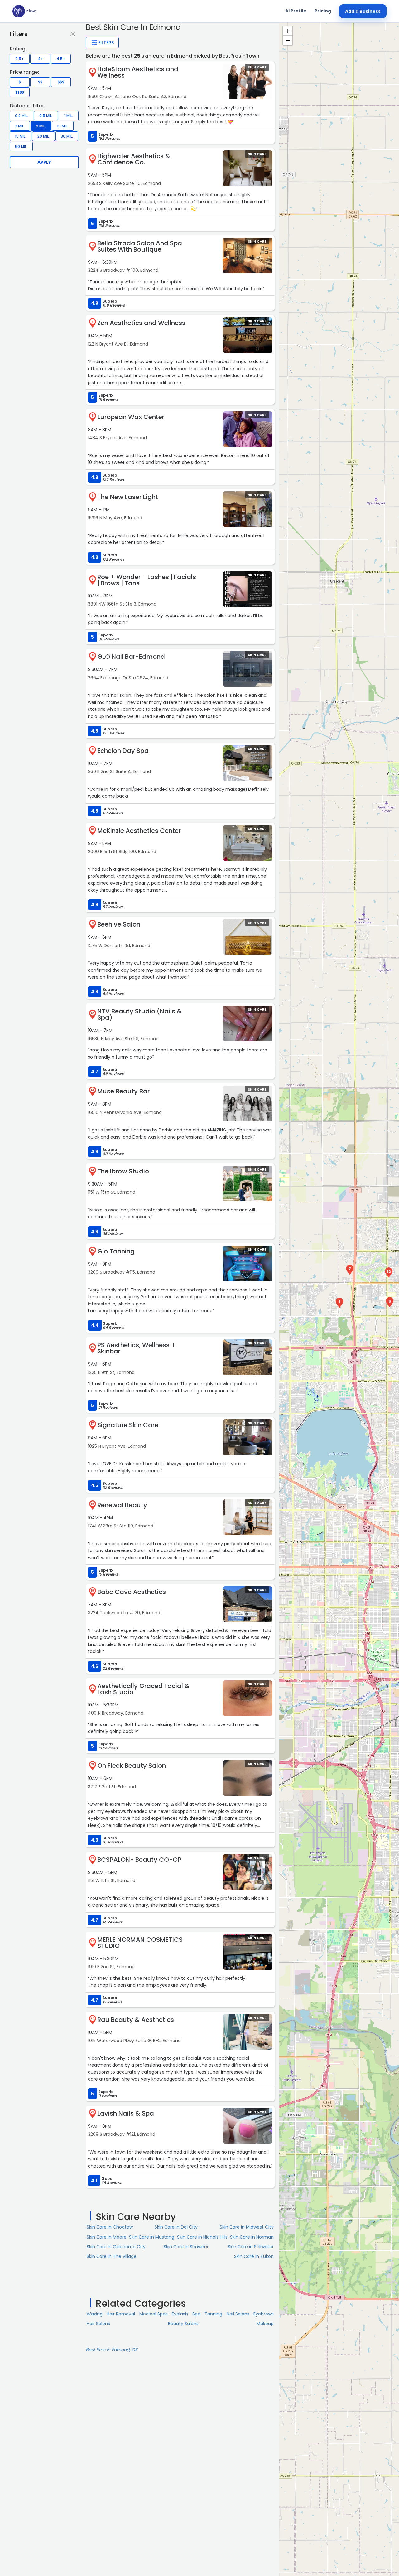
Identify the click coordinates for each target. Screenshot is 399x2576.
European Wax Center (131, 417)
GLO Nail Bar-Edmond (131, 657)
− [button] (288, 40)
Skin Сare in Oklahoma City (116, 2247)
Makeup (265, 2324)
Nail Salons (238, 2314)
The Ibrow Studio (123, 1171)
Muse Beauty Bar (123, 1091)
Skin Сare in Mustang (152, 2237)
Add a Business (363, 11)
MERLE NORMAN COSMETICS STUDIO (140, 1943)
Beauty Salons (183, 2324)
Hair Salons (98, 2324)
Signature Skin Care (128, 1425)
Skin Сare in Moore (107, 2237)
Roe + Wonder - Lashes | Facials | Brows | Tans (147, 580)
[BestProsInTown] (24, 11)
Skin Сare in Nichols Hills (202, 2237)
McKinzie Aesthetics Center (139, 831)
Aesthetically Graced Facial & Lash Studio (143, 1689)
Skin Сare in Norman (252, 2237)
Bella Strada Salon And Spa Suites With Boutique (140, 246)
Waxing (95, 2314)
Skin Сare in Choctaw (110, 2227)
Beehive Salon (119, 924)
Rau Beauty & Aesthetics (136, 2020)
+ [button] (288, 31)
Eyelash (180, 2314)
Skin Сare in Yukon (254, 2256)
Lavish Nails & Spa (126, 2113)
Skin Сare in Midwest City (247, 2227)
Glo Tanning (116, 1251)
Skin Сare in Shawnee (187, 2247)
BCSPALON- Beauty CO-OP (139, 1860)
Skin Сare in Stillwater (251, 2247)
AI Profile (296, 11)
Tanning (213, 2314)
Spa (196, 2314)
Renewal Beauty (122, 1505)
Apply (44, 162)
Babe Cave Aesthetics (132, 1592)
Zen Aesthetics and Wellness (141, 323)
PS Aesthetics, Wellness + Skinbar (136, 1348)
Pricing (323, 11)
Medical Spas (154, 2314)
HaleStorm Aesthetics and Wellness (138, 72)
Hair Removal (121, 2314)
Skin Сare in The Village (112, 2256)
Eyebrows (264, 2314)
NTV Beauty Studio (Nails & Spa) (139, 1014)
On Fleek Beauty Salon (132, 1766)
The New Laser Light (128, 497)
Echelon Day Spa (123, 751)
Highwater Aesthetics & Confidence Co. (134, 159)
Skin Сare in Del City (176, 2227)
